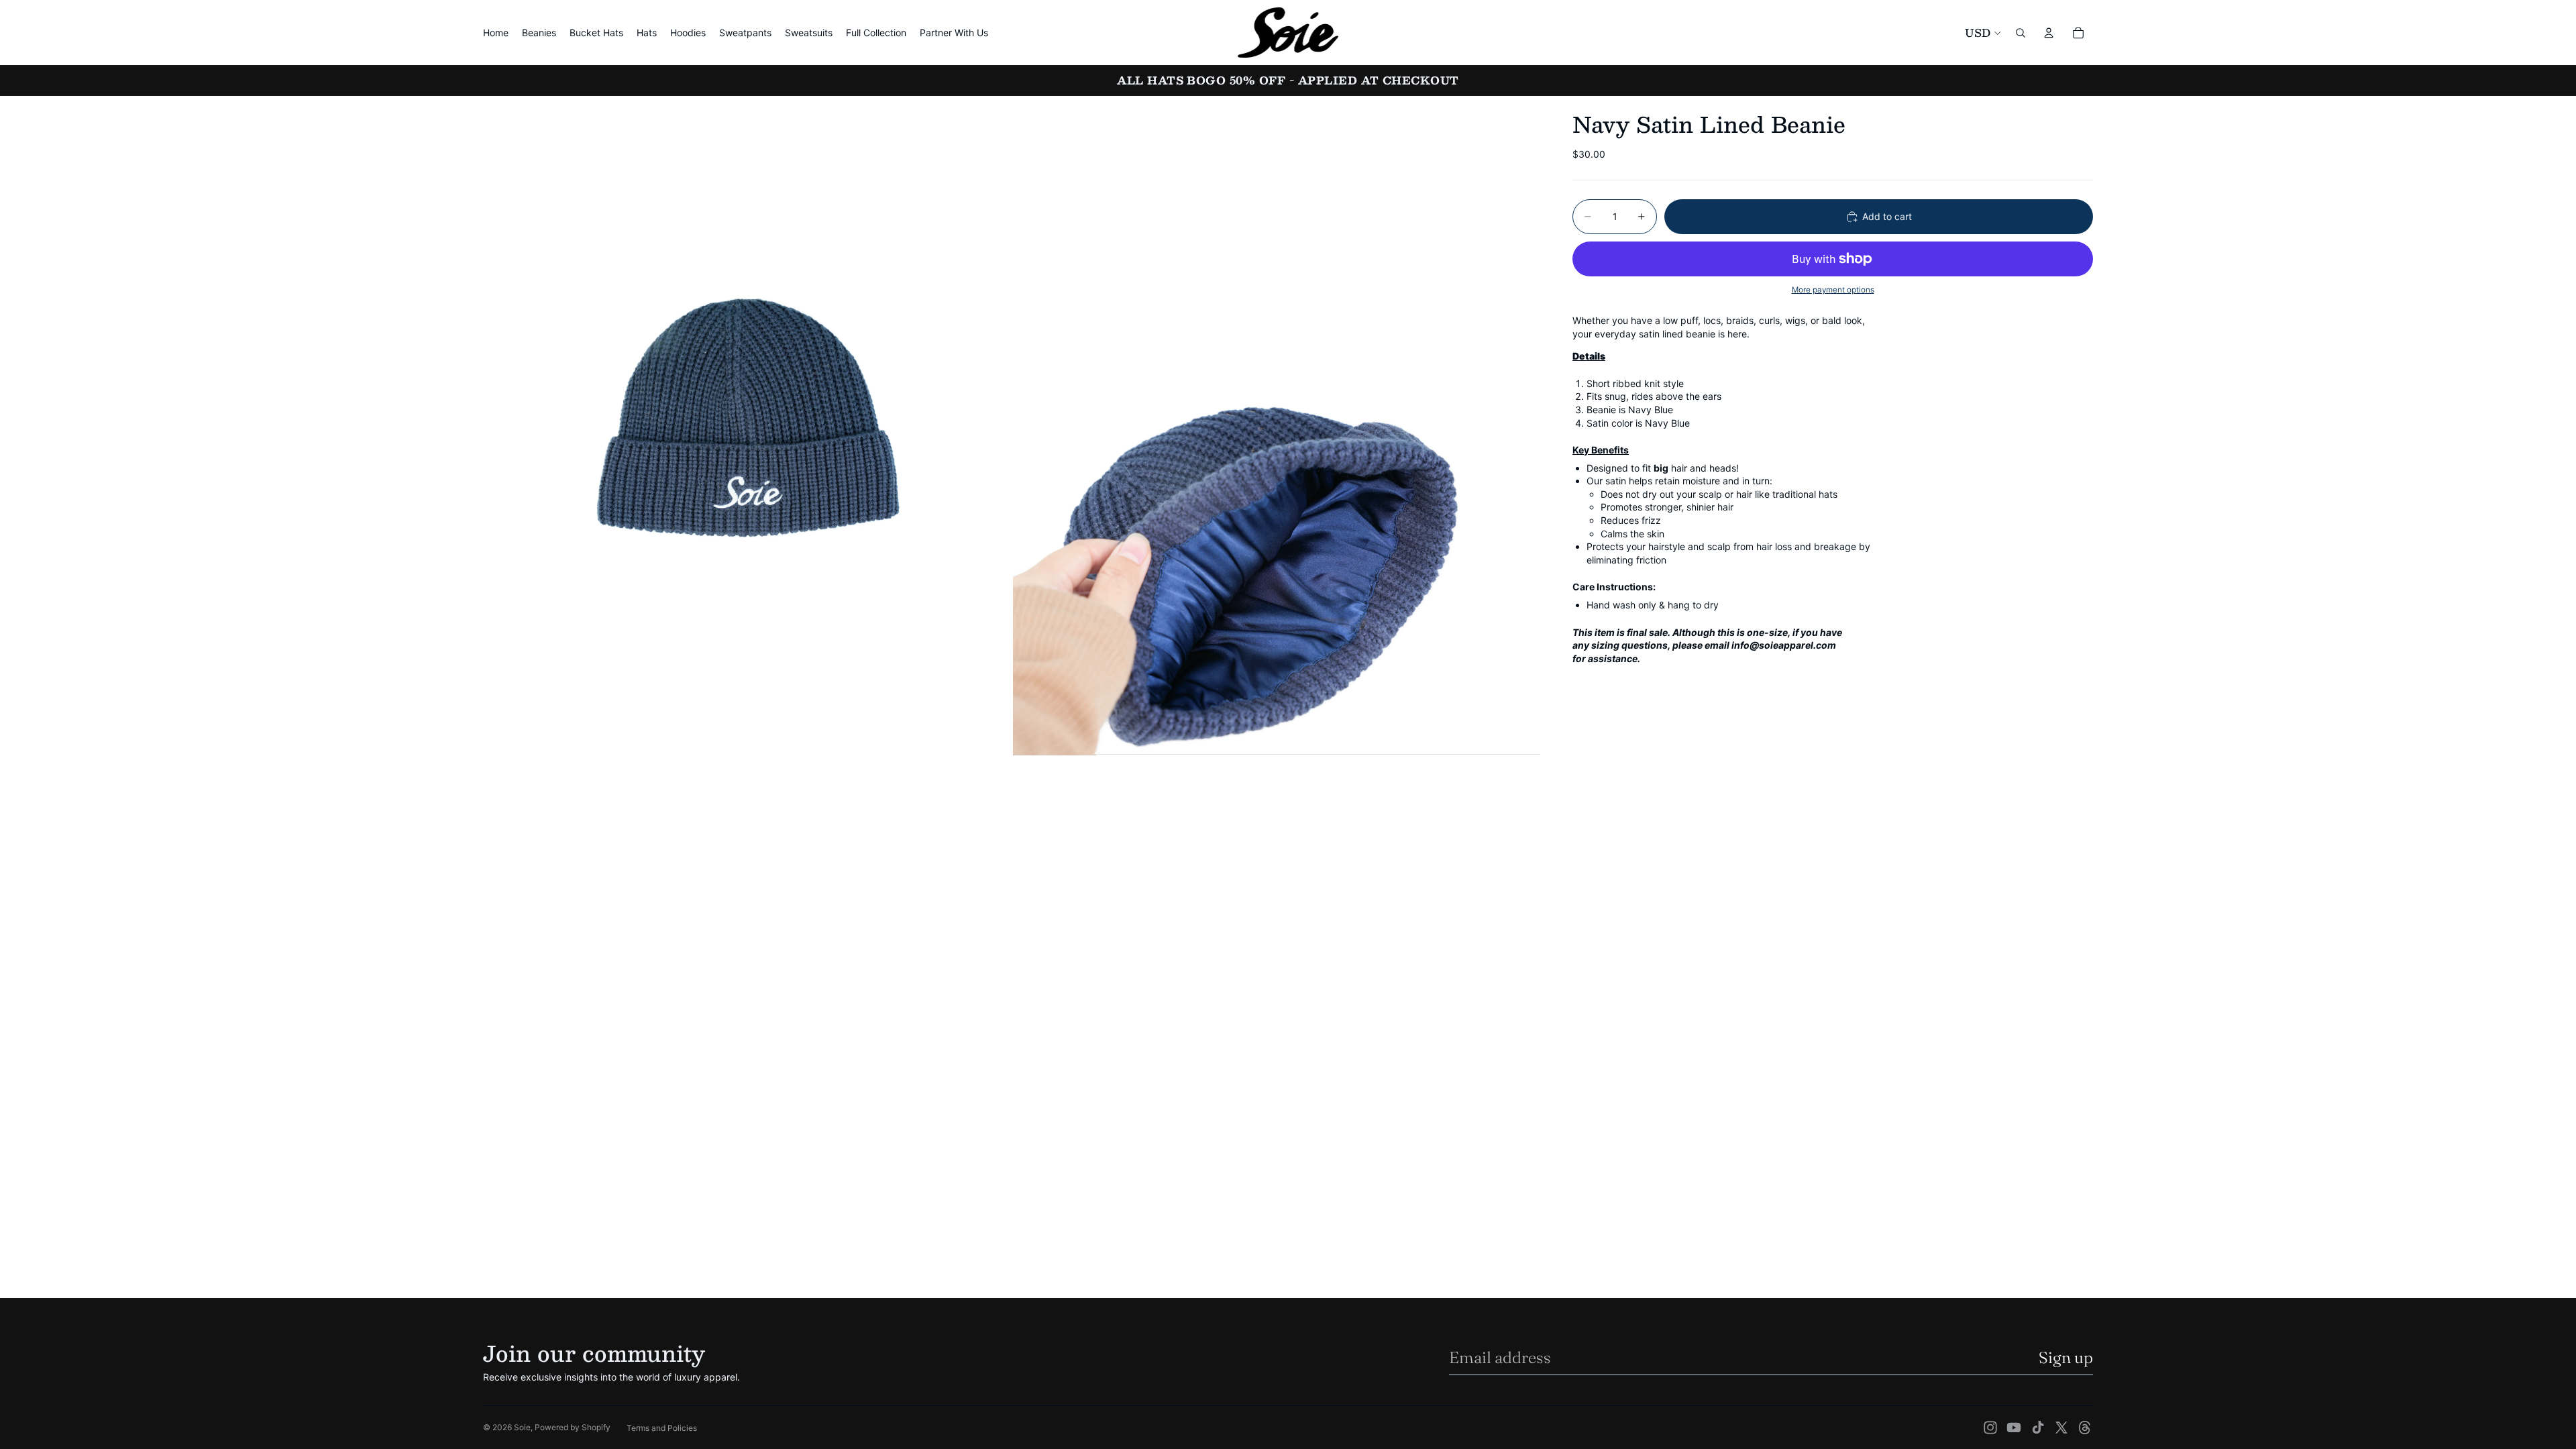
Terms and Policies (662, 1428)
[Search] (2021, 33)
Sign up (2066, 1357)
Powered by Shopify (573, 1427)
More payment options (1833, 290)
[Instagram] (1990, 1428)
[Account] (2049, 33)
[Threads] (2085, 1428)
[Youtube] (2014, 1428)
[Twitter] (2061, 1428)
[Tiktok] (2038, 1428)
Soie (522, 1427)
